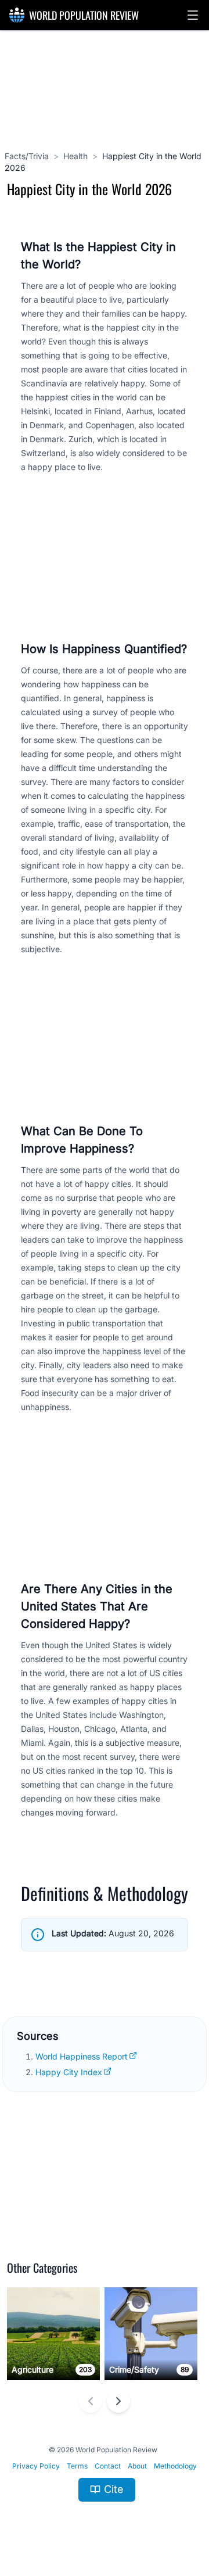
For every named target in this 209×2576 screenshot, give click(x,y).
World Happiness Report (82, 2056)
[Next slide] (118, 2401)
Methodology (175, 2466)
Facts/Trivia (27, 156)
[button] (193, 15)
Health (75, 156)
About (137, 2466)
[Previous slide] (91, 2401)
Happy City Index (69, 2072)
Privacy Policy (36, 2466)
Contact (108, 2466)
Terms (77, 2466)
